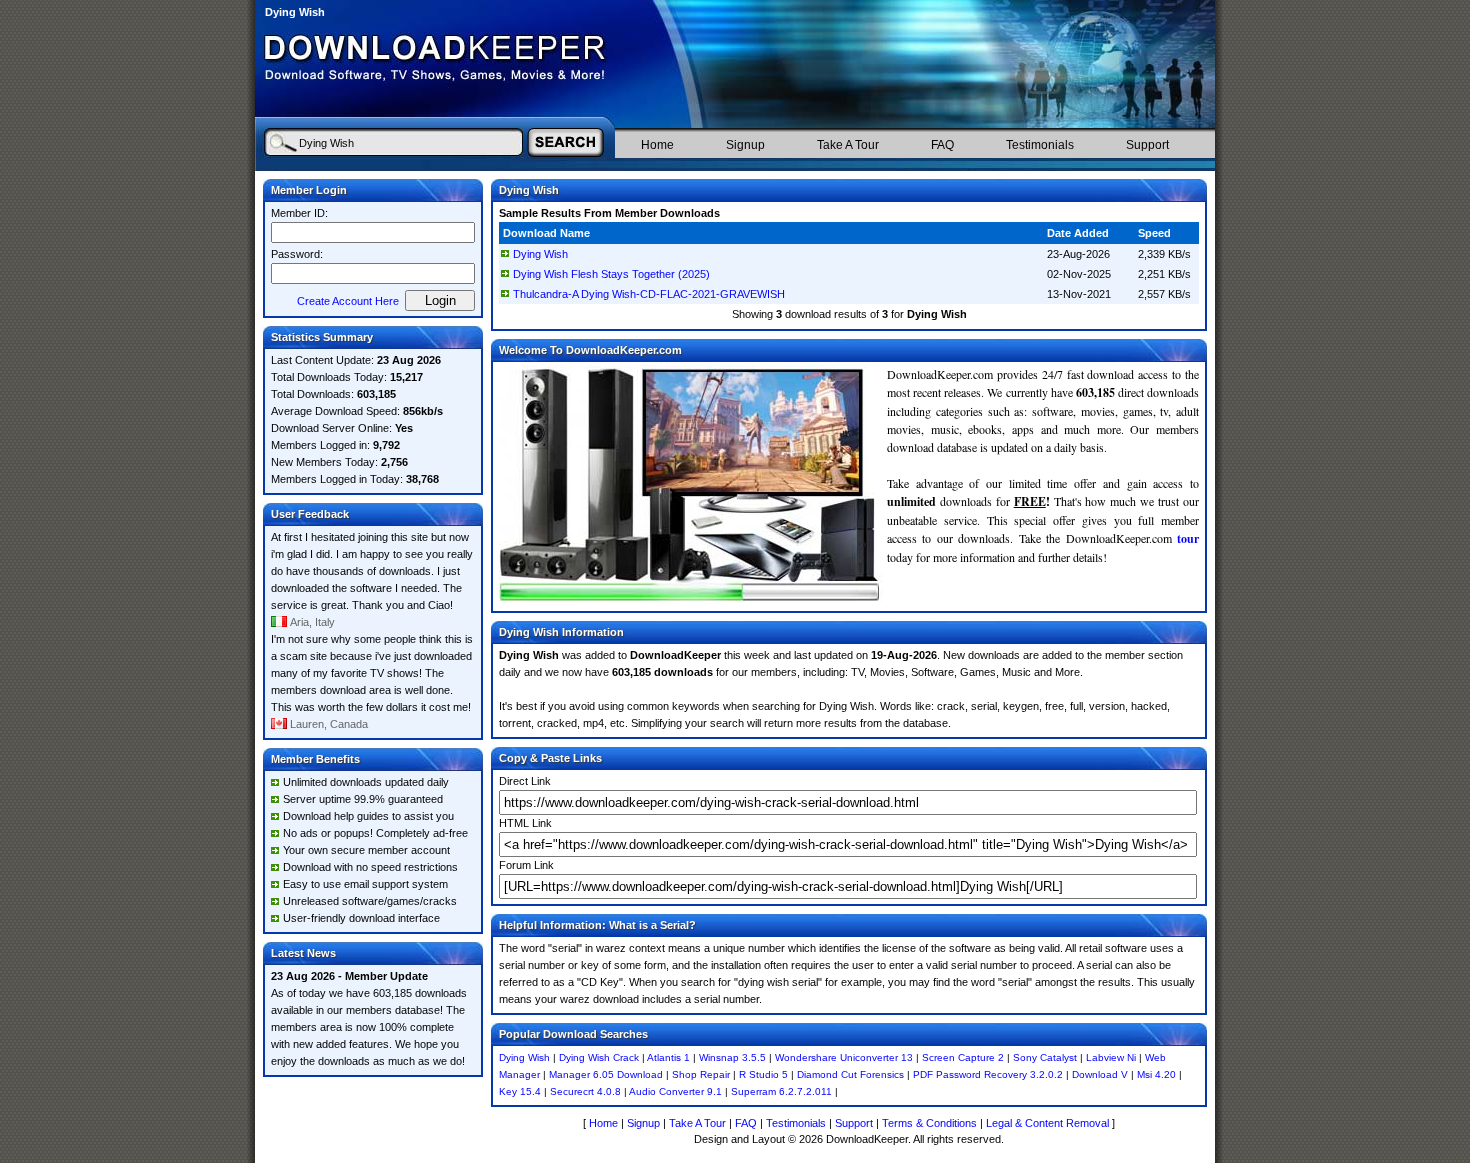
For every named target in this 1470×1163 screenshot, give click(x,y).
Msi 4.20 (1156, 1074)
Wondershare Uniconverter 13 (844, 1057)
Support (1147, 145)
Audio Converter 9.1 (675, 1091)
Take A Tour (848, 145)
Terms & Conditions (929, 1123)
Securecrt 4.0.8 (585, 1091)
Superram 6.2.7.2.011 (781, 1091)
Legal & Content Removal (1047, 1123)
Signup (745, 145)
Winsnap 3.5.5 (732, 1057)
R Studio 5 (763, 1074)
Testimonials (1040, 145)
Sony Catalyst (1045, 1057)
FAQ (942, 145)
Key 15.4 (520, 1091)
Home (657, 145)
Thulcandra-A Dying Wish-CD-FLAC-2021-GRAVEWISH (649, 294)
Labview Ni (1111, 1057)
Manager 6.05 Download (606, 1074)
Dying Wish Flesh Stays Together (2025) (611, 274)
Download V (1100, 1074)
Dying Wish (540, 254)
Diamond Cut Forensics (850, 1074)
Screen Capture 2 (963, 1057)
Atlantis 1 (668, 1057)
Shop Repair (701, 1074)
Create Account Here (348, 301)
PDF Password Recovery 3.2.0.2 (988, 1074)
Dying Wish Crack (599, 1057)
